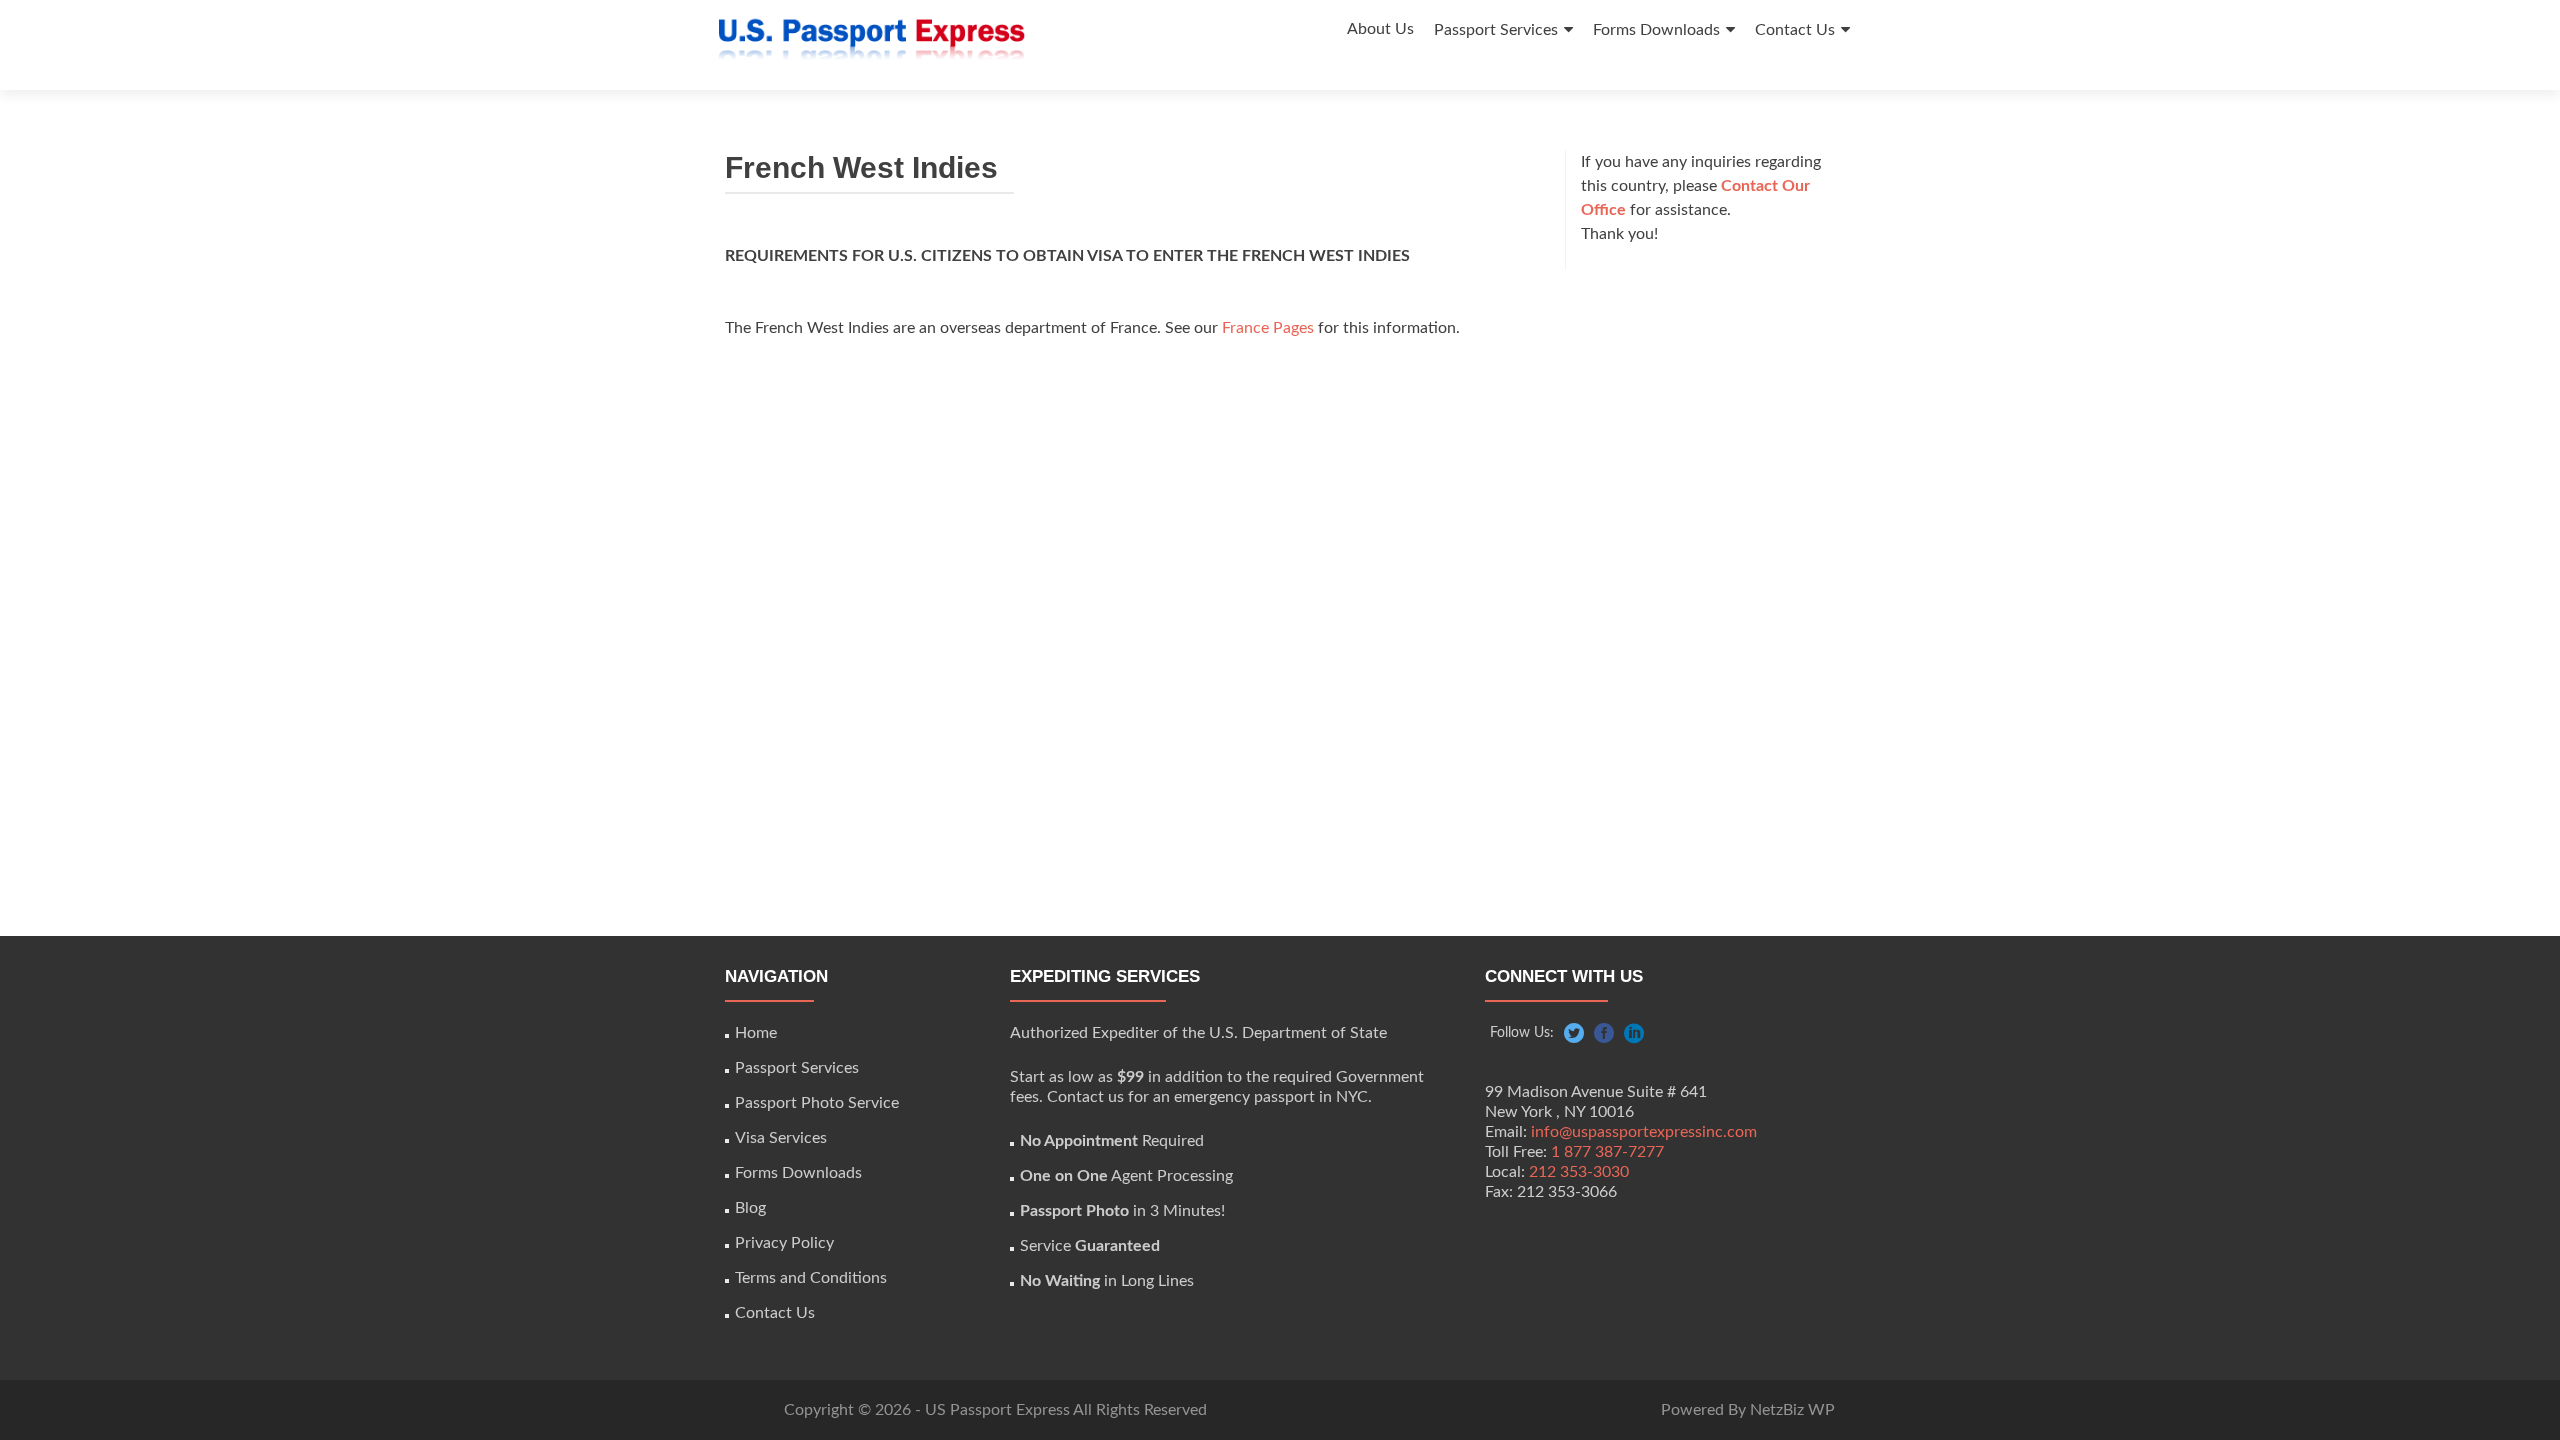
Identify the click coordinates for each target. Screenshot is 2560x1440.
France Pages (1268, 328)
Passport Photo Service (817, 1103)
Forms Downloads (1656, 30)
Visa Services (781, 1138)
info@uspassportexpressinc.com (1644, 1132)
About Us (1380, 29)
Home (756, 1033)
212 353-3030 (1579, 1172)
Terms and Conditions (811, 1278)
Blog (750, 1208)
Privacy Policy (784, 1243)
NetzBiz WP (1792, 1410)
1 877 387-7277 (1607, 1152)
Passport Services (1496, 30)
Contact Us (1795, 30)
